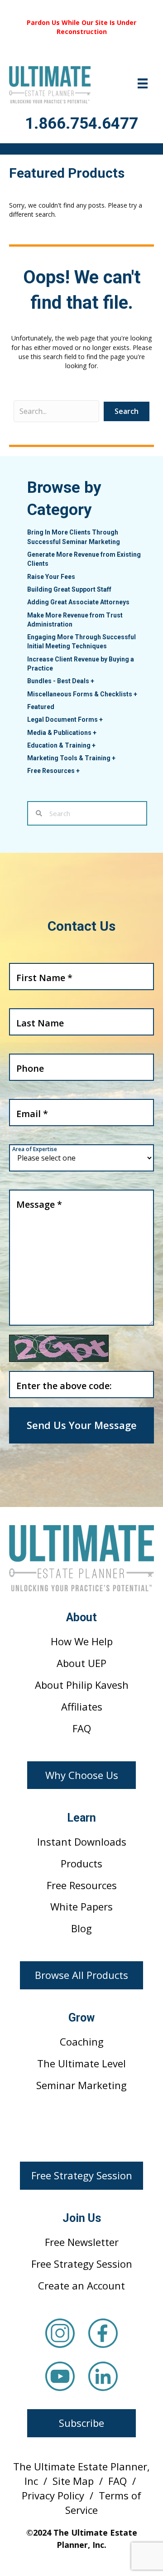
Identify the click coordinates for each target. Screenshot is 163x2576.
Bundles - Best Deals (61, 681)
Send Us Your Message (82, 1425)
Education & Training (61, 745)
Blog (81, 1928)
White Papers (81, 1906)
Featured (41, 707)
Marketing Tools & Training (71, 758)
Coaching (82, 2041)
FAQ (82, 1728)
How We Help (82, 1641)
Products (81, 1863)
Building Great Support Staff (69, 589)
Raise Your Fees (51, 577)
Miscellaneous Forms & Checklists (82, 694)
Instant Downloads (82, 1842)
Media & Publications (62, 733)
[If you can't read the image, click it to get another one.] (59, 1348)
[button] (81, 1775)
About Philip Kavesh (82, 1685)
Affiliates (82, 1706)
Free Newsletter (82, 2242)
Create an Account (81, 2285)
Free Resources (53, 771)
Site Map (73, 2481)
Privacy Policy (53, 2495)
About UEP (81, 1663)
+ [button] (92, 681)
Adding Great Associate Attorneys (78, 602)
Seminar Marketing (81, 2085)
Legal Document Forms (65, 719)
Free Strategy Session (82, 2264)
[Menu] (143, 83)
